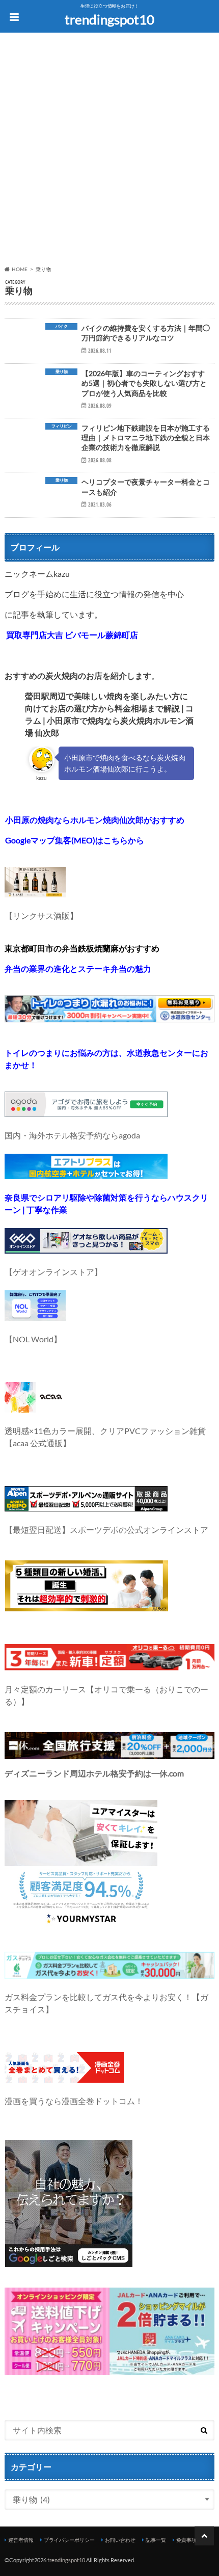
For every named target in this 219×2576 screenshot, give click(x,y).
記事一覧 (156, 2540)
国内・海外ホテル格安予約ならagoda (72, 1135)
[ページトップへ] (204, 2536)
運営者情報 (21, 2540)
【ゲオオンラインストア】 (53, 1272)
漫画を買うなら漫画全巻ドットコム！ (74, 2101)
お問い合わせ (120, 2540)
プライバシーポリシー (69, 2540)
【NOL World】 (33, 1339)
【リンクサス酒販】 (41, 915)
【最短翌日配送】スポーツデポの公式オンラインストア (106, 1530)
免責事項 (186, 2540)
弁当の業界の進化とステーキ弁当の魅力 (78, 968)
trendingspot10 (109, 19)
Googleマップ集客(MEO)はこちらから (75, 840)
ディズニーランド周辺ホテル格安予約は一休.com (94, 1773)
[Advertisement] (109, 151)
